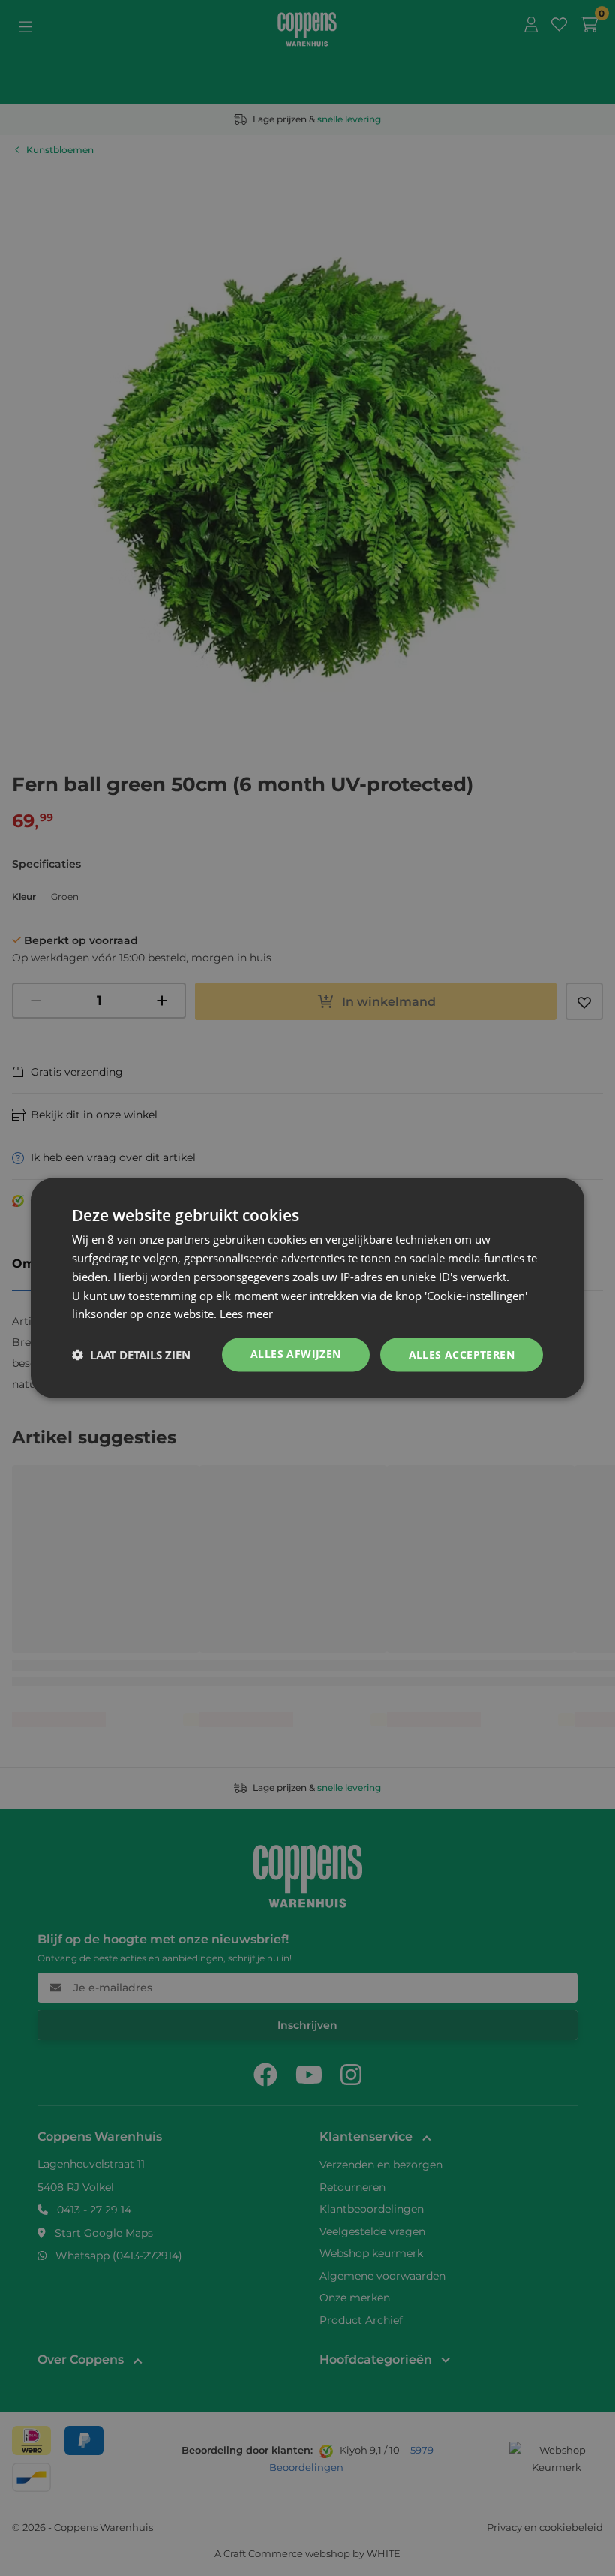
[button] (131, 1355)
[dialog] (307, 1288)
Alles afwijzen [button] (296, 1354)
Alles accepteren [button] (462, 1354)
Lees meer (246, 1314)
